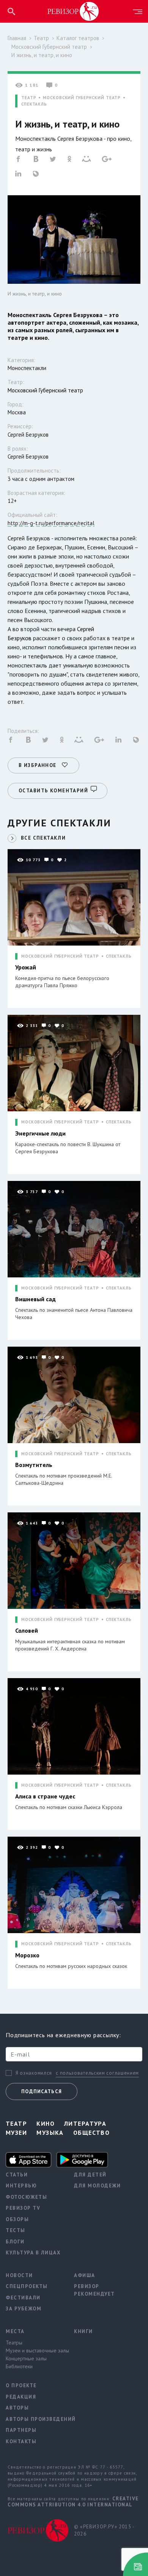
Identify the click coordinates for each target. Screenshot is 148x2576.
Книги (83, 2331)
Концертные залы (26, 2358)
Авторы (17, 2408)
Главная (17, 38)
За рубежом (24, 2309)
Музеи (16, 2133)
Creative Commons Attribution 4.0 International (73, 2502)
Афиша (85, 2275)
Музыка (50, 2133)
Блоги (15, 2242)
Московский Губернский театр (49, 47)
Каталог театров (78, 38)
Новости (19, 2275)
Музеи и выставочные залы (34, 2350)
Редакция (21, 2397)
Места (15, 2331)
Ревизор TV (23, 2208)
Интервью (21, 2186)
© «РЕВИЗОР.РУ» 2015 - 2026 (104, 2530)
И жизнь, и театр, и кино (42, 55)
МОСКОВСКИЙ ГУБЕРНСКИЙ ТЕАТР (82, 98)
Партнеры (21, 2430)
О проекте (21, 2385)
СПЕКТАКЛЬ (34, 104)
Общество (92, 2133)
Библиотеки (19, 2366)
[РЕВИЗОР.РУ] (73, 11)
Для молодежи (97, 2186)
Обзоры (17, 2219)
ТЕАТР (29, 98)
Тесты (16, 2230)
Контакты (21, 2441)
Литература (85, 2123)
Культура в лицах (33, 2253)
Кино (46, 2123)
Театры (14, 2343)
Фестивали (23, 2298)
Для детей (90, 2175)
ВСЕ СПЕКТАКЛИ (43, 838)
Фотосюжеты (26, 2197)
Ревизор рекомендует (94, 2290)
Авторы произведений (34, 2419)
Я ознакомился (34, 2073)
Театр (41, 38)
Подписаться (42, 2091)
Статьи (17, 2175)
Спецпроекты (27, 2286)
